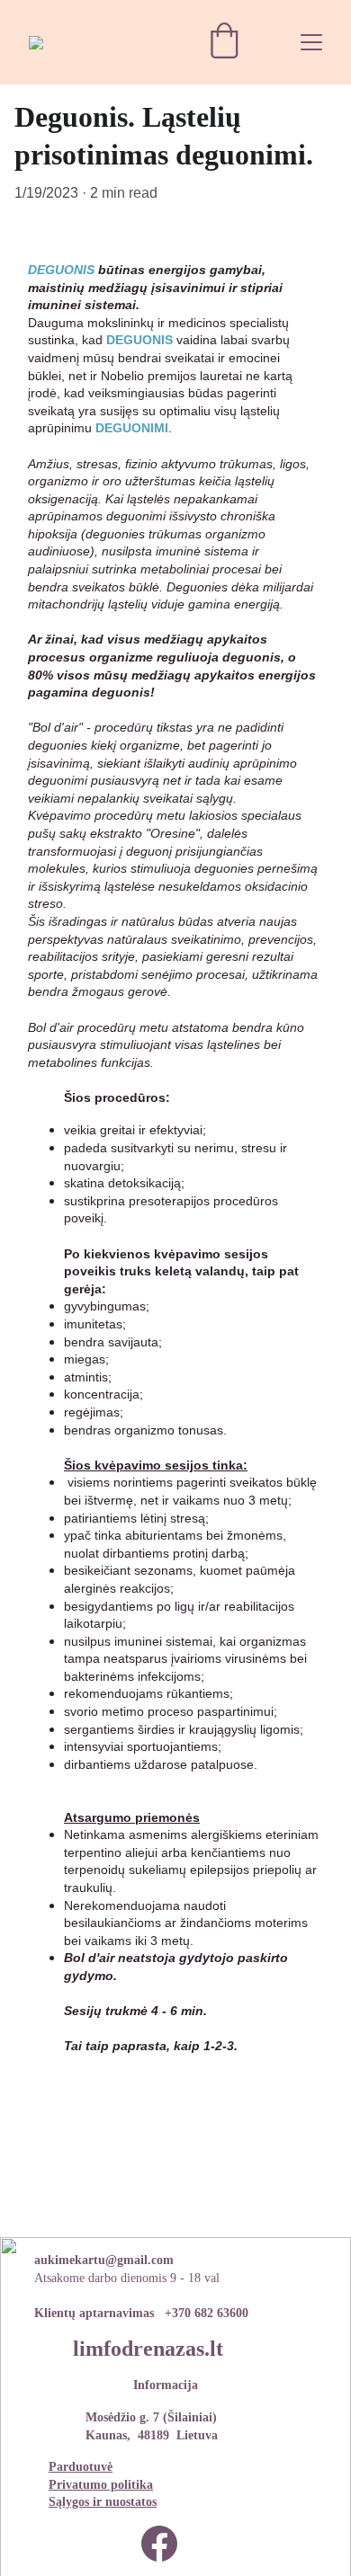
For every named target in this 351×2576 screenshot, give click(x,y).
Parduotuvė (81, 2467)
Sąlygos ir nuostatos (103, 2502)
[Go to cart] (224, 42)
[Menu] (311, 42)
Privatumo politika (101, 2485)
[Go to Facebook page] (159, 2544)
